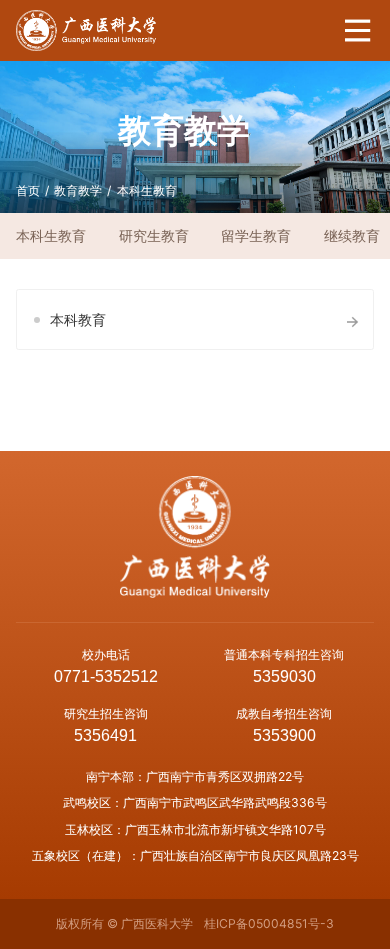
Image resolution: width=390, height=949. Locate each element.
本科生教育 (147, 190)
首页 (28, 190)
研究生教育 (154, 235)
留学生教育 (256, 235)
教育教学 (78, 190)
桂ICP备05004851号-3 (269, 923)
